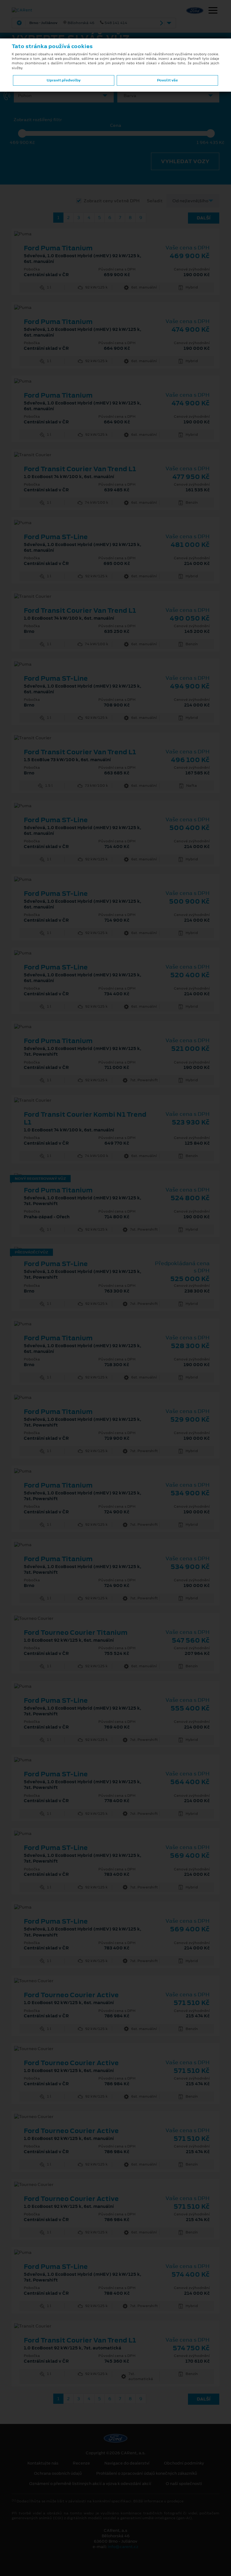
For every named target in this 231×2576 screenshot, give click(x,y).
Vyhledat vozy (185, 161)
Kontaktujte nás (43, 2463)
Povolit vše (167, 80)
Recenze (81, 2463)
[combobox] (63, 96)
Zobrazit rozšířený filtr (38, 120)
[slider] (22, 133)
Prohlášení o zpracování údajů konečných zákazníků (147, 2474)
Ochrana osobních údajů (58, 2474)
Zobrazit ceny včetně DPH (112, 201)
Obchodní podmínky (184, 2463)
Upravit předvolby (64, 80)
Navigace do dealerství (127, 2463)
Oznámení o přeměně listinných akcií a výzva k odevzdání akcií (90, 2484)
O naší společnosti (184, 2484)
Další (204, 218)
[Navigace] (213, 11)
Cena (116, 125)
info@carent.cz (123, 2547)
